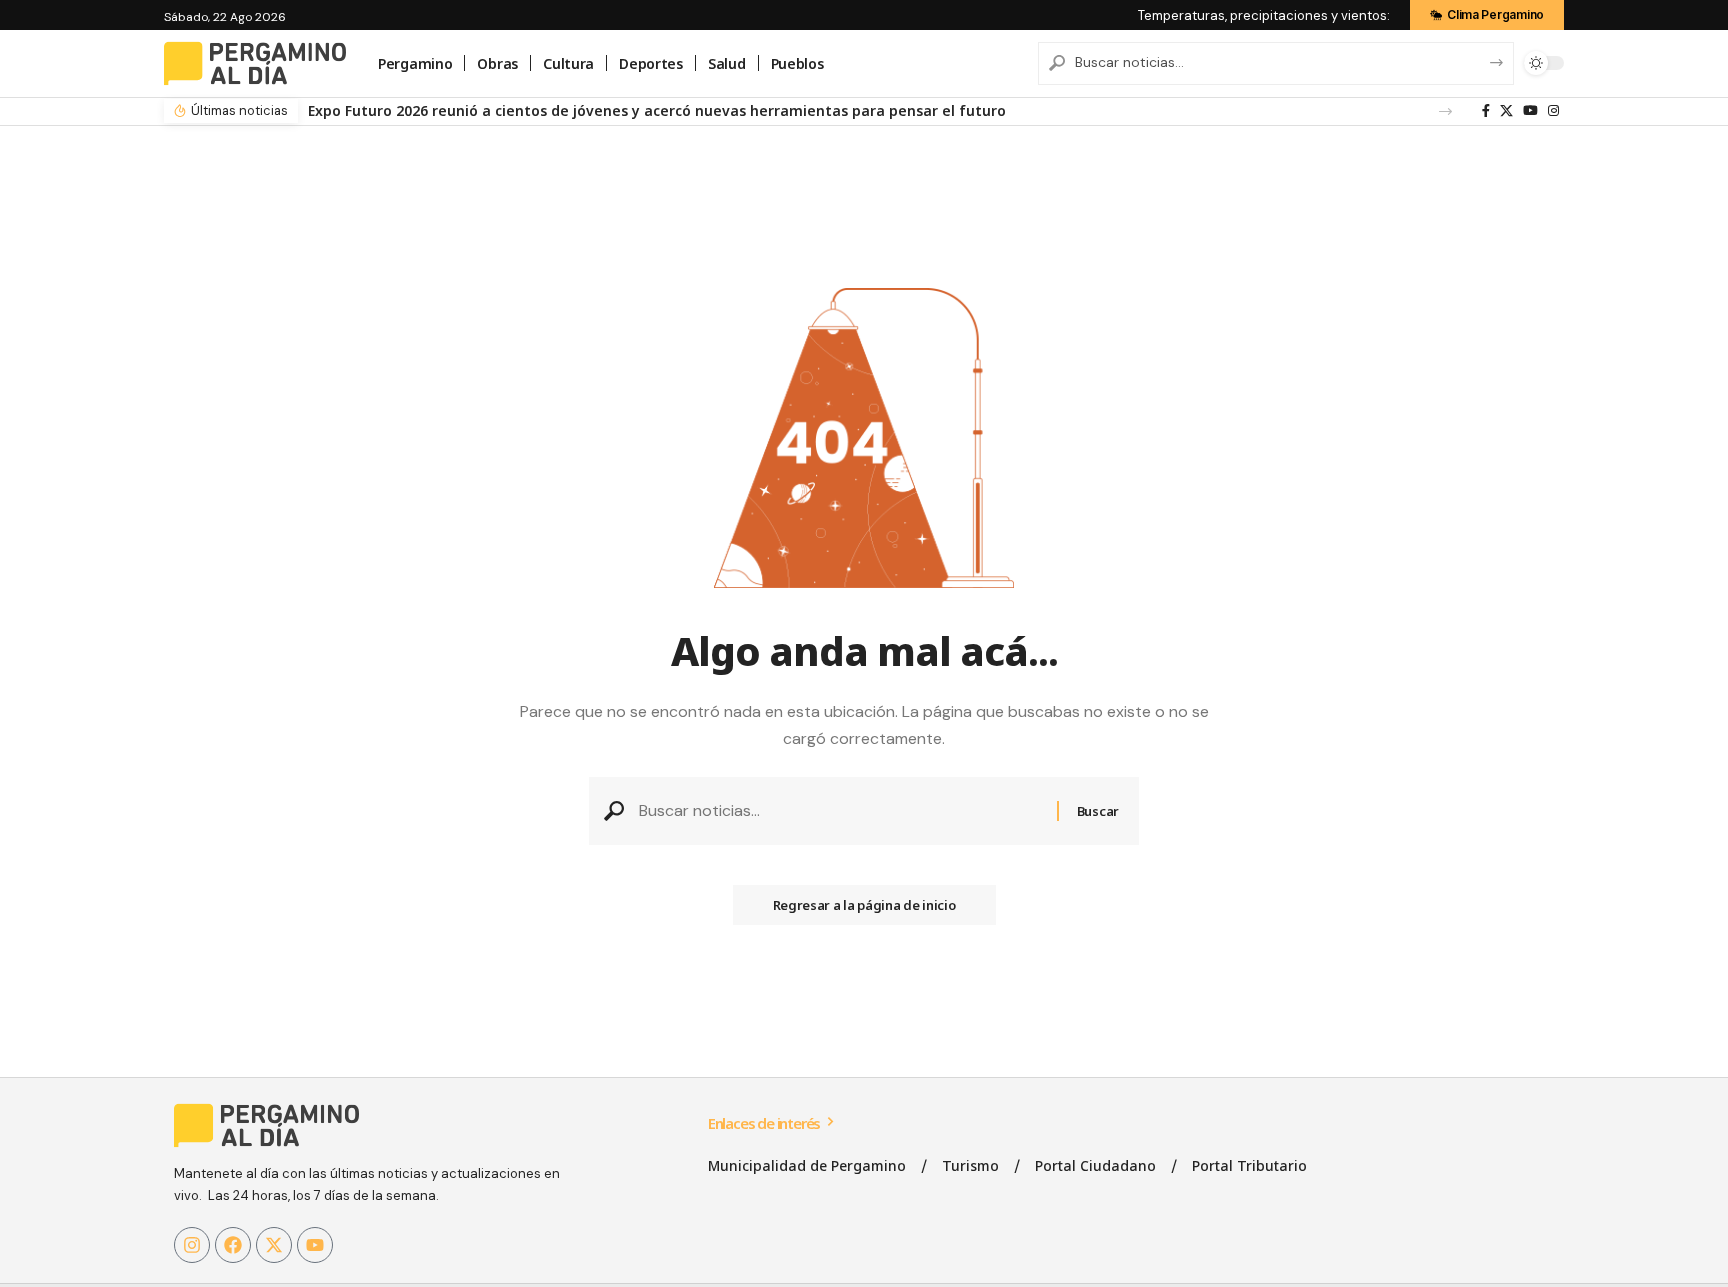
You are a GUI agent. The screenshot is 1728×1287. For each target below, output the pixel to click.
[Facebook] (1486, 111)
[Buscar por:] (840, 810)
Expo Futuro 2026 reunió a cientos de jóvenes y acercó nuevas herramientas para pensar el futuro (657, 110)
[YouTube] (1530, 111)
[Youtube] (315, 1245)
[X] (1506, 111)
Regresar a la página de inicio (864, 905)
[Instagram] (1553, 111)
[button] (1445, 111)
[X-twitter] (274, 1245)
